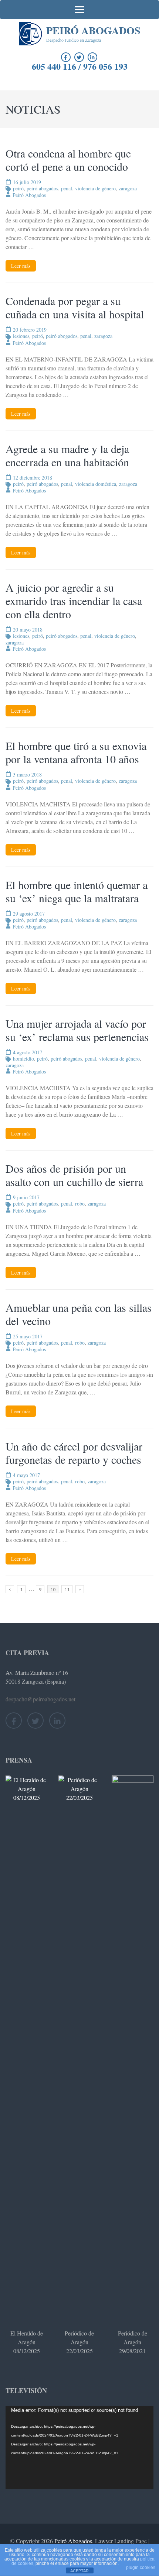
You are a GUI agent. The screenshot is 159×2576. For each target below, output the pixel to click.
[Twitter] (79, 57)
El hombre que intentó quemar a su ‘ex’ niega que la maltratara (77, 891)
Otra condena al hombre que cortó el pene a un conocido (68, 160)
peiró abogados (42, 188)
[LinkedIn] (92, 57)
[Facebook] (66, 57)
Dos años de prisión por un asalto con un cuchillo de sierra (74, 1175)
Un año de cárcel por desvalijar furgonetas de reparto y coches (74, 1453)
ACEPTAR (79, 2571)
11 (68, 1589)
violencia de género (95, 188)
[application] (79, 2447)
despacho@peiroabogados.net (40, 1699)
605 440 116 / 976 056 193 (80, 66)
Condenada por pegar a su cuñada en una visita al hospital (75, 307)
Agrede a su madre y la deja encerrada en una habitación (67, 455)
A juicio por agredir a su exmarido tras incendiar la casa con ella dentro (74, 601)
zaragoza (128, 188)
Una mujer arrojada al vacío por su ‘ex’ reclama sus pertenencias (77, 1030)
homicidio (23, 1059)
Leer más (21, 266)
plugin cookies (141, 2568)
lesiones (21, 336)
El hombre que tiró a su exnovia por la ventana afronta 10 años (76, 752)
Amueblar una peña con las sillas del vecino (79, 1314)
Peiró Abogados (93, 30)
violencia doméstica (96, 484)
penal (67, 188)
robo (80, 1204)
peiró (18, 188)
